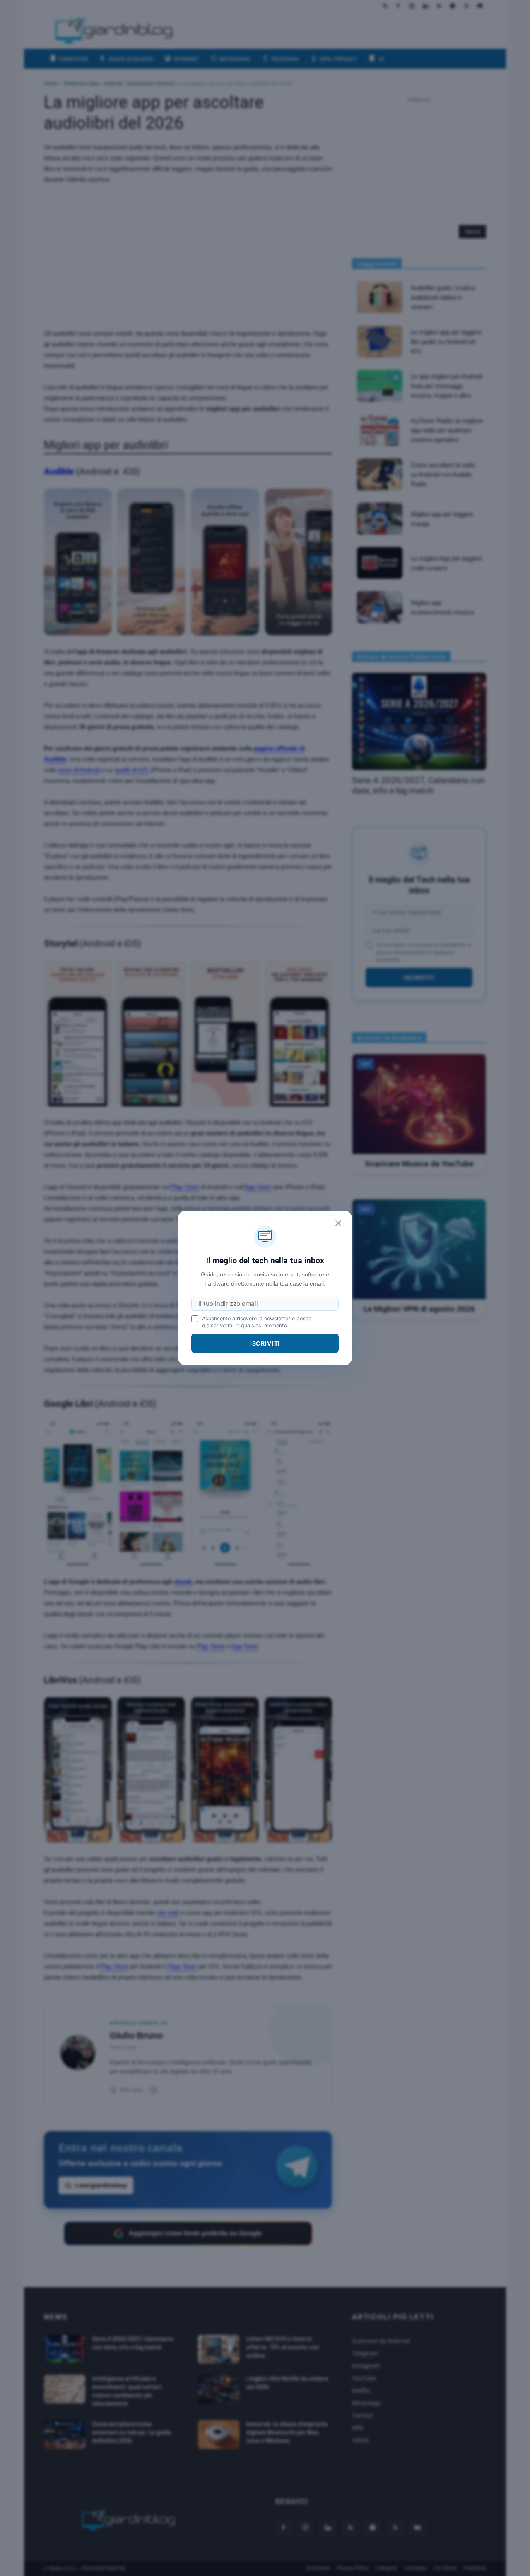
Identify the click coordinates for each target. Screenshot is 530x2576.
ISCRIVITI (265, 1343)
